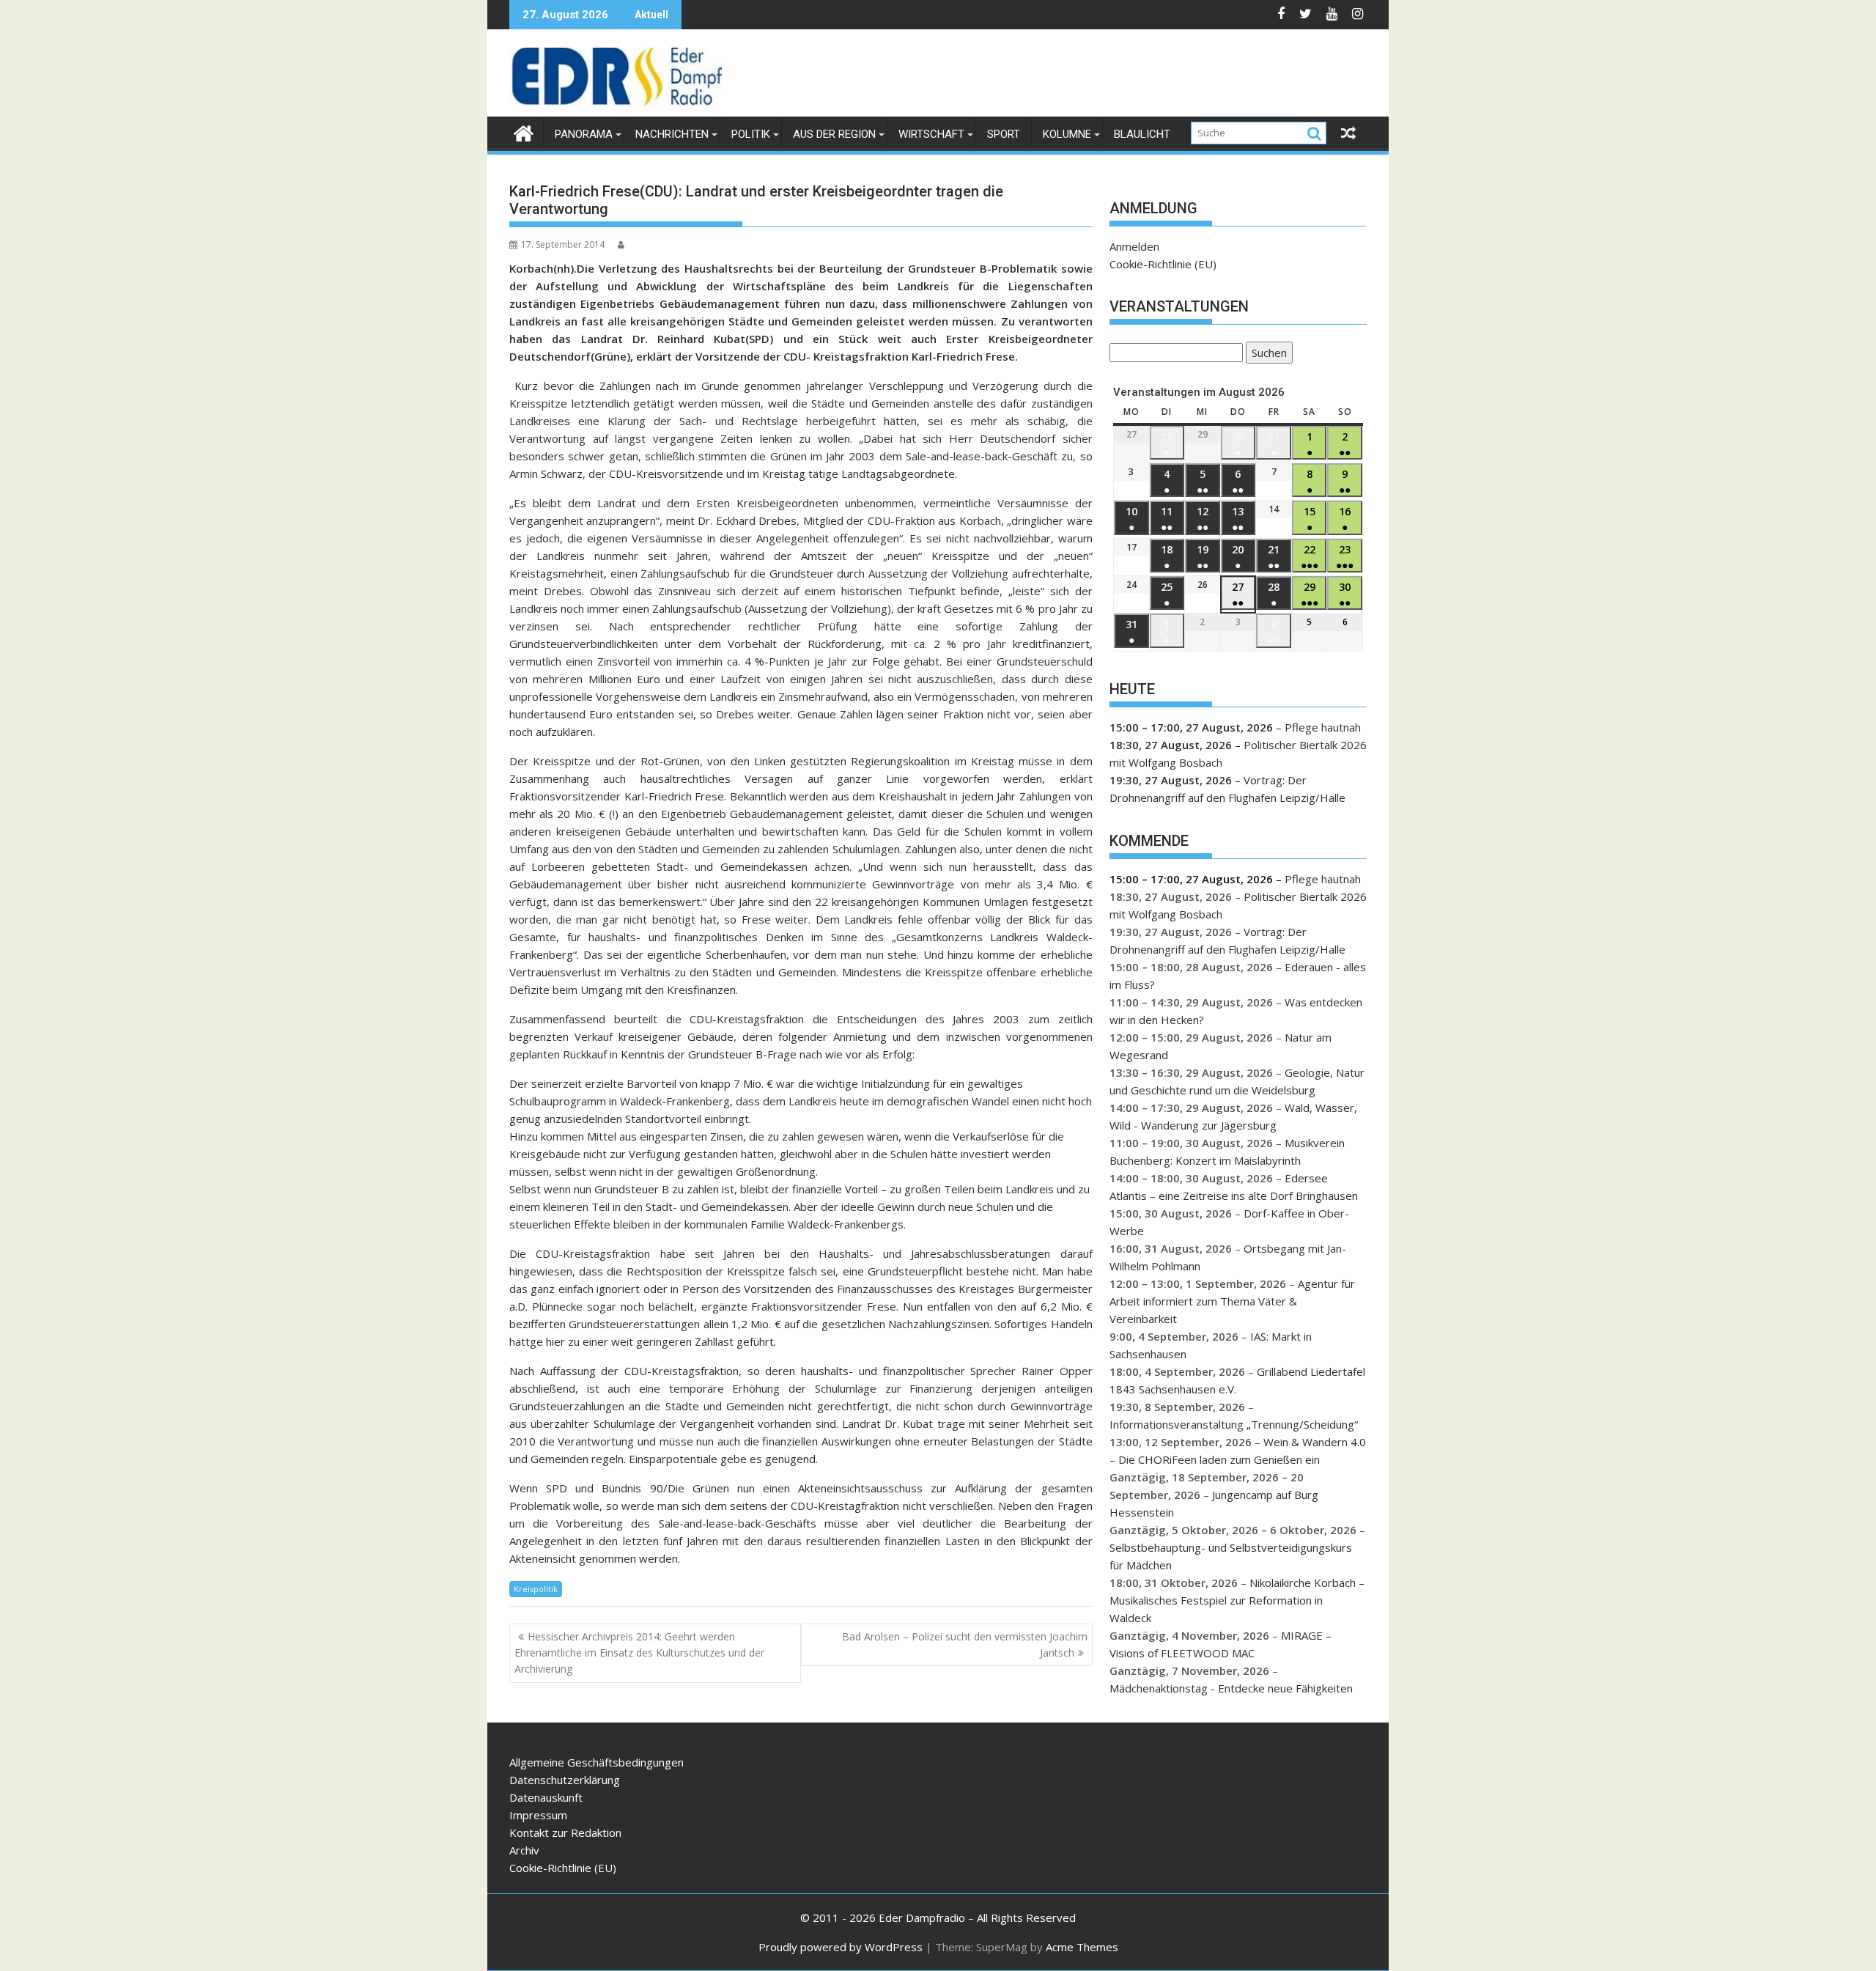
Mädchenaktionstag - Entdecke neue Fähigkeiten (1231, 1688)
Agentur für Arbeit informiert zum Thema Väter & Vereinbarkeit (1232, 1301)
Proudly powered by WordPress (841, 1947)
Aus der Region (834, 134)
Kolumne (1067, 134)
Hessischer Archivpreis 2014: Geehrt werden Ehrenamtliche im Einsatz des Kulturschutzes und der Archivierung (639, 1653)
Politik (751, 134)
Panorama (584, 134)
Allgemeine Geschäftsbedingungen (597, 1762)
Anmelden (1134, 246)
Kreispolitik (536, 1589)
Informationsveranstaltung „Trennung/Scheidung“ (1234, 1424)
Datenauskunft (546, 1797)
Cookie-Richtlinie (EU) (1163, 264)
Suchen (1266, 354)
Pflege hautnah (1323, 727)
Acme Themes (1082, 1947)
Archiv (524, 1850)
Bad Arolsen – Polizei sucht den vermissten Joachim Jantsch (965, 1644)
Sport (1004, 134)
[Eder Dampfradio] (524, 132)
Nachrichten (672, 134)
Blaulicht (1142, 134)
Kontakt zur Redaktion (565, 1832)
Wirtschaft (931, 134)
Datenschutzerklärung (565, 1780)
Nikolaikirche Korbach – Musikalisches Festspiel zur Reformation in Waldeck (1237, 1600)
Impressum (538, 1815)
